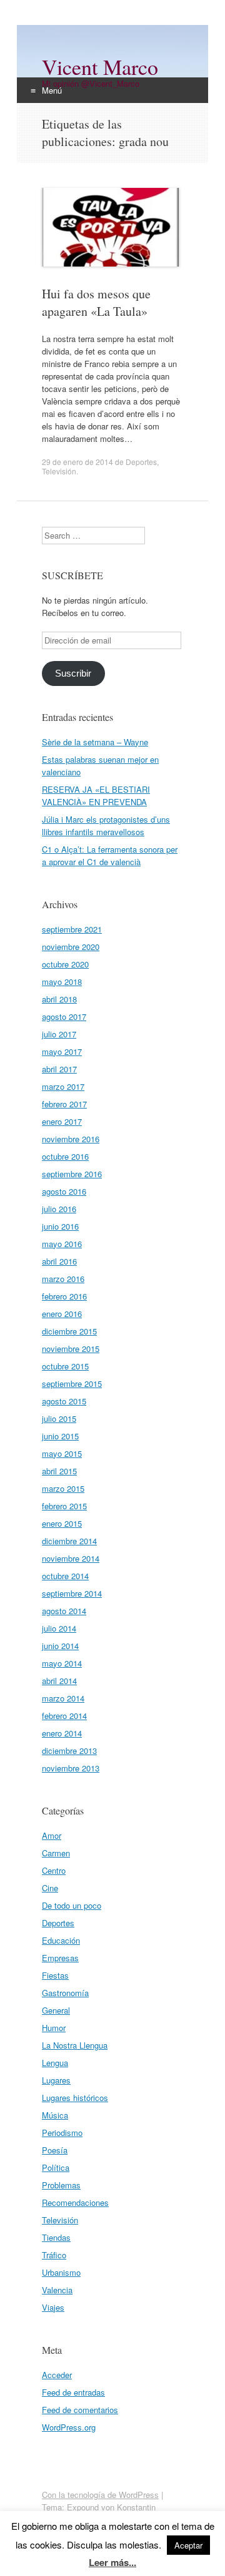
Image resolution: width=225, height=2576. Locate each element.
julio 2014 (59, 1628)
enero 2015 (62, 1523)
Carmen (56, 1853)
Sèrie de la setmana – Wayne (95, 742)
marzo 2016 (63, 1279)
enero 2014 (62, 1733)
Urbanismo (61, 2272)
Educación (61, 1940)
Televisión (59, 471)
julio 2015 (59, 1418)
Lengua (55, 2063)
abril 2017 (59, 1069)
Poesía (55, 2150)
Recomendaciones (75, 2202)
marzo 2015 (63, 1488)
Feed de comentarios (80, 2410)
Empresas (60, 1958)
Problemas (61, 2185)
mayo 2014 (62, 1663)
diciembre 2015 (69, 1331)
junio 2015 (60, 1436)
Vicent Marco (100, 67)
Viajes (53, 2307)
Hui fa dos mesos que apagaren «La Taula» (96, 302)
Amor (52, 1835)
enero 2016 (62, 1314)
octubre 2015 (65, 1366)
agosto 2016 (64, 1191)
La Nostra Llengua (75, 2045)
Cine (50, 1888)
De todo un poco (72, 1905)
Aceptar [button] (188, 2545)
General (56, 2010)
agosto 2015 (64, 1401)
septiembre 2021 (72, 929)
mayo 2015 (62, 1453)
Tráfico (54, 2255)
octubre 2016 (65, 1156)
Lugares (56, 2080)
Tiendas (56, 2237)
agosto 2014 (64, 1611)
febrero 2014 (64, 1716)
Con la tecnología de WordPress (100, 2495)
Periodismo (62, 2133)
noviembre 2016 (71, 1139)
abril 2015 (59, 1471)
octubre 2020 (65, 964)
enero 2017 (62, 1121)
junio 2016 (60, 1226)
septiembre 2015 (72, 1383)
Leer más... (112, 2562)
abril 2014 (59, 1681)
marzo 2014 (63, 1698)
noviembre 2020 (71, 947)
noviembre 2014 (71, 1558)
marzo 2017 (63, 1086)
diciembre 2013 (69, 1751)
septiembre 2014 (72, 1593)
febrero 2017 (64, 1104)
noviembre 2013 (71, 1768)
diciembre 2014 (69, 1541)
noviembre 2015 (71, 1349)
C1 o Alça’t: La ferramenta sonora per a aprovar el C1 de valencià (110, 855)
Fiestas (55, 1975)
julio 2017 (59, 1034)
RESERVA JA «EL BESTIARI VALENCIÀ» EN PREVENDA (96, 796)
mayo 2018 (62, 982)
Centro (54, 1870)
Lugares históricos (75, 2098)
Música (55, 2115)
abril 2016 (59, 1261)
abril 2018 (59, 999)
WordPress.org (69, 2427)
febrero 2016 (64, 1296)
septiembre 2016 (72, 1174)
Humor (54, 2028)
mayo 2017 (62, 1051)
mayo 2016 (62, 1244)
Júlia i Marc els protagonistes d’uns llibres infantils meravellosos (106, 825)
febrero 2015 (64, 1506)
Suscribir (73, 673)
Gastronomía (65, 1993)
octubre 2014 (65, 1576)
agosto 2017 (64, 1016)
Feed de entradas (73, 2392)
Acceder (57, 2375)
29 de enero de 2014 (77, 462)
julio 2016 (59, 1209)
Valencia (57, 2290)
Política (56, 2167)
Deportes (141, 462)
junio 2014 (60, 1646)
